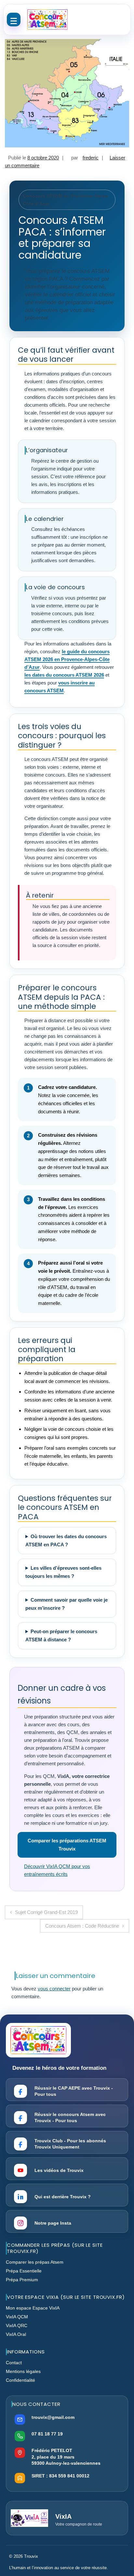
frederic (91, 158)
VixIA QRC (17, 2325)
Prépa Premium (22, 2280)
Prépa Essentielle (24, 2271)
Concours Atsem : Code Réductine (82, 1926)
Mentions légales (23, 2371)
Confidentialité (20, 2380)
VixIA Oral (16, 2334)
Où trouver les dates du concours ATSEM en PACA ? (66, 1540)
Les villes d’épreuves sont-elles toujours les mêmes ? (63, 1572)
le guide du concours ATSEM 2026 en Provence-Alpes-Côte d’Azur (67, 659)
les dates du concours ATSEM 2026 (64, 675)
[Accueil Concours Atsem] (47, 20)
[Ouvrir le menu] (14, 20)
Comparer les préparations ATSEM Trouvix (67, 1845)
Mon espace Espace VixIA (33, 2308)
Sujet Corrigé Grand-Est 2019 (46, 1912)
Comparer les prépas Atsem (35, 2262)
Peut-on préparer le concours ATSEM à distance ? (61, 1635)
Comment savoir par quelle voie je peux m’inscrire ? (67, 1604)
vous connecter (54, 1989)
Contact (14, 2363)
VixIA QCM (17, 2317)
